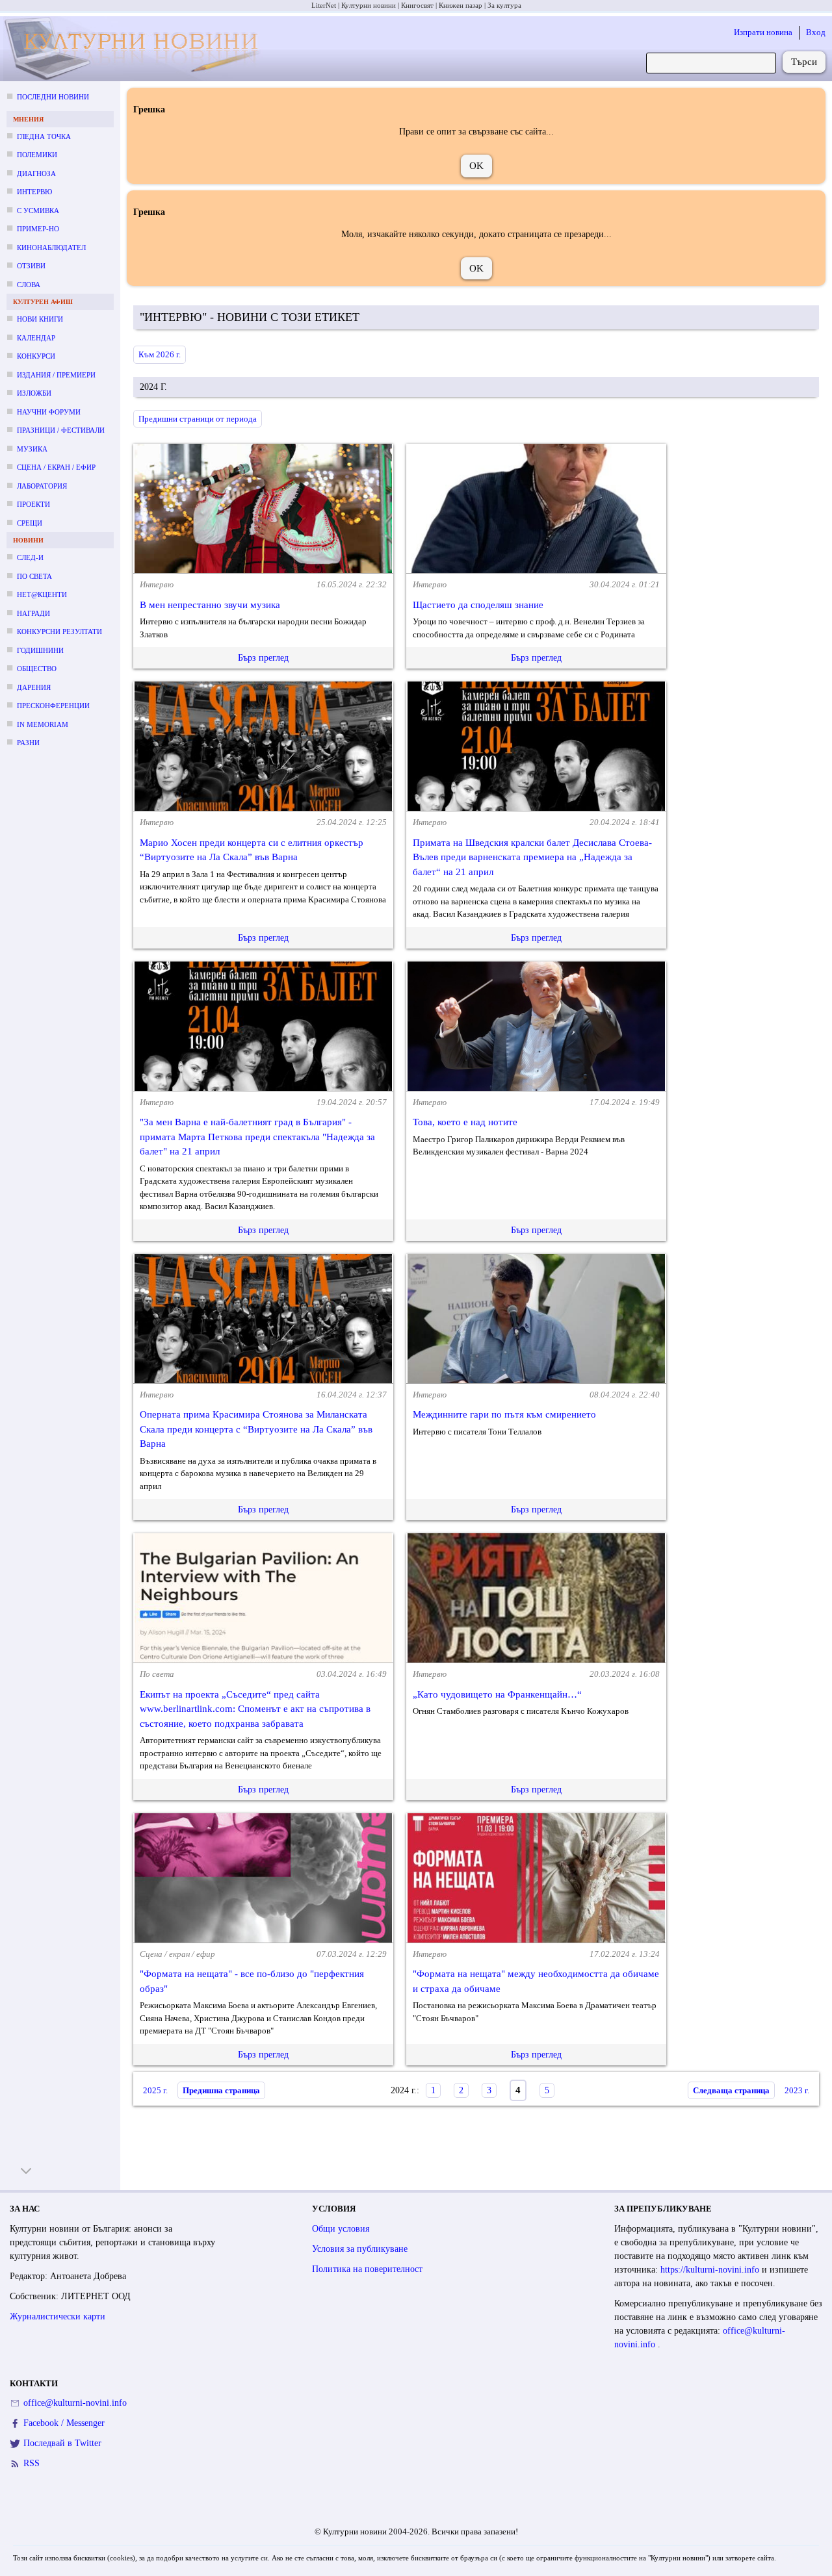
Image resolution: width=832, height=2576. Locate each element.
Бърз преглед (263, 658)
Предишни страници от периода (198, 419)
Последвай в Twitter (62, 2443)
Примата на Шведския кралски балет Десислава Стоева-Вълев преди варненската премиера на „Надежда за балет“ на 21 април (532, 857)
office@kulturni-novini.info (75, 2403)
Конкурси (36, 356)
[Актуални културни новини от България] (135, 49)
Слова (29, 285)
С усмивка (38, 210)
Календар (36, 338)
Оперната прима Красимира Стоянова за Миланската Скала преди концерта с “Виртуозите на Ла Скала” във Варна (256, 1429)
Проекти (33, 504)
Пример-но (38, 229)
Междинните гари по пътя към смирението (504, 1414)
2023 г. (797, 2090)
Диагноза (36, 173)
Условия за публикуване (360, 2249)
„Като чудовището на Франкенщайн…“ (497, 1694)
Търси (804, 62)
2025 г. (155, 2090)
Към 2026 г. (160, 354)
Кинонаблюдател (51, 248)
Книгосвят (417, 5)
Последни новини (53, 97)
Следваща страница (731, 2090)
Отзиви (31, 266)
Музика (32, 449)
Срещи (30, 523)
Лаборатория (42, 486)
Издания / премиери (56, 375)
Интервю (34, 192)
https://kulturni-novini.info (711, 2270)
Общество (37, 669)
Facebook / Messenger (64, 2423)
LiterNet (324, 5)
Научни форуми (49, 412)
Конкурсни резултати (59, 631)
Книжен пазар (461, 5)
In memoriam (43, 724)
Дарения (34, 687)
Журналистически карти (58, 2316)
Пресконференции (53, 706)
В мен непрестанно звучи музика (210, 605)
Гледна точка (44, 136)
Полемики (37, 155)
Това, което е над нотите (465, 1122)
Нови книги (40, 319)
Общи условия (341, 2229)
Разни (28, 743)
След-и (30, 557)
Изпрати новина (763, 32)
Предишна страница (221, 2090)
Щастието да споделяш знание (478, 605)
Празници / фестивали (61, 430)
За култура (504, 5)
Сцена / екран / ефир (56, 467)
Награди (33, 613)
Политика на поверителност (367, 2269)
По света (34, 576)
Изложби (34, 393)
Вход (816, 32)
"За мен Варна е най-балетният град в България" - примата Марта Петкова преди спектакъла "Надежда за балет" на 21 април (257, 1137)
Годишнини (40, 650)
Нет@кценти (42, 594)
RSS (32, 2463)
